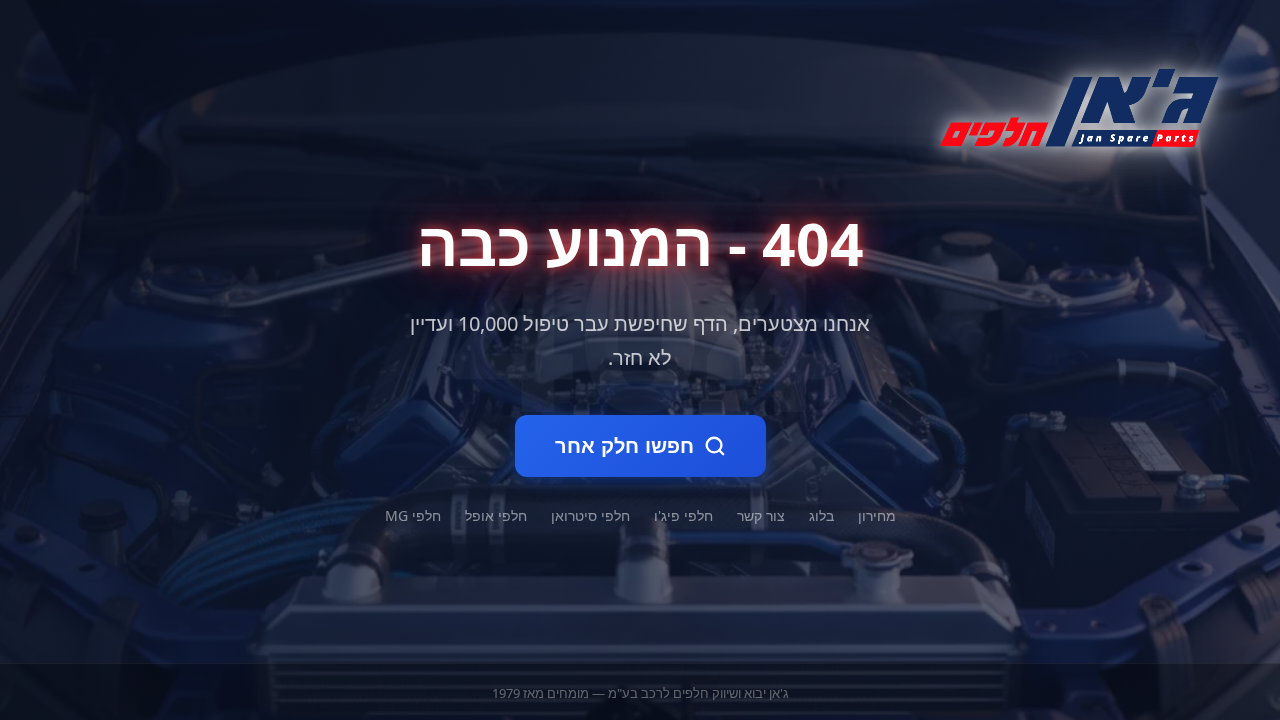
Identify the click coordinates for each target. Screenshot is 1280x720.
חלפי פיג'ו (683, 515)
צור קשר (761, 515)
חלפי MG (413, 515)
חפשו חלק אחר (624, 446)
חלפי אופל (496, 515)
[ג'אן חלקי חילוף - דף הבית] (1071, 104)
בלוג (821, 515)
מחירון (877, 515)
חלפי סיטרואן (590, 515)
